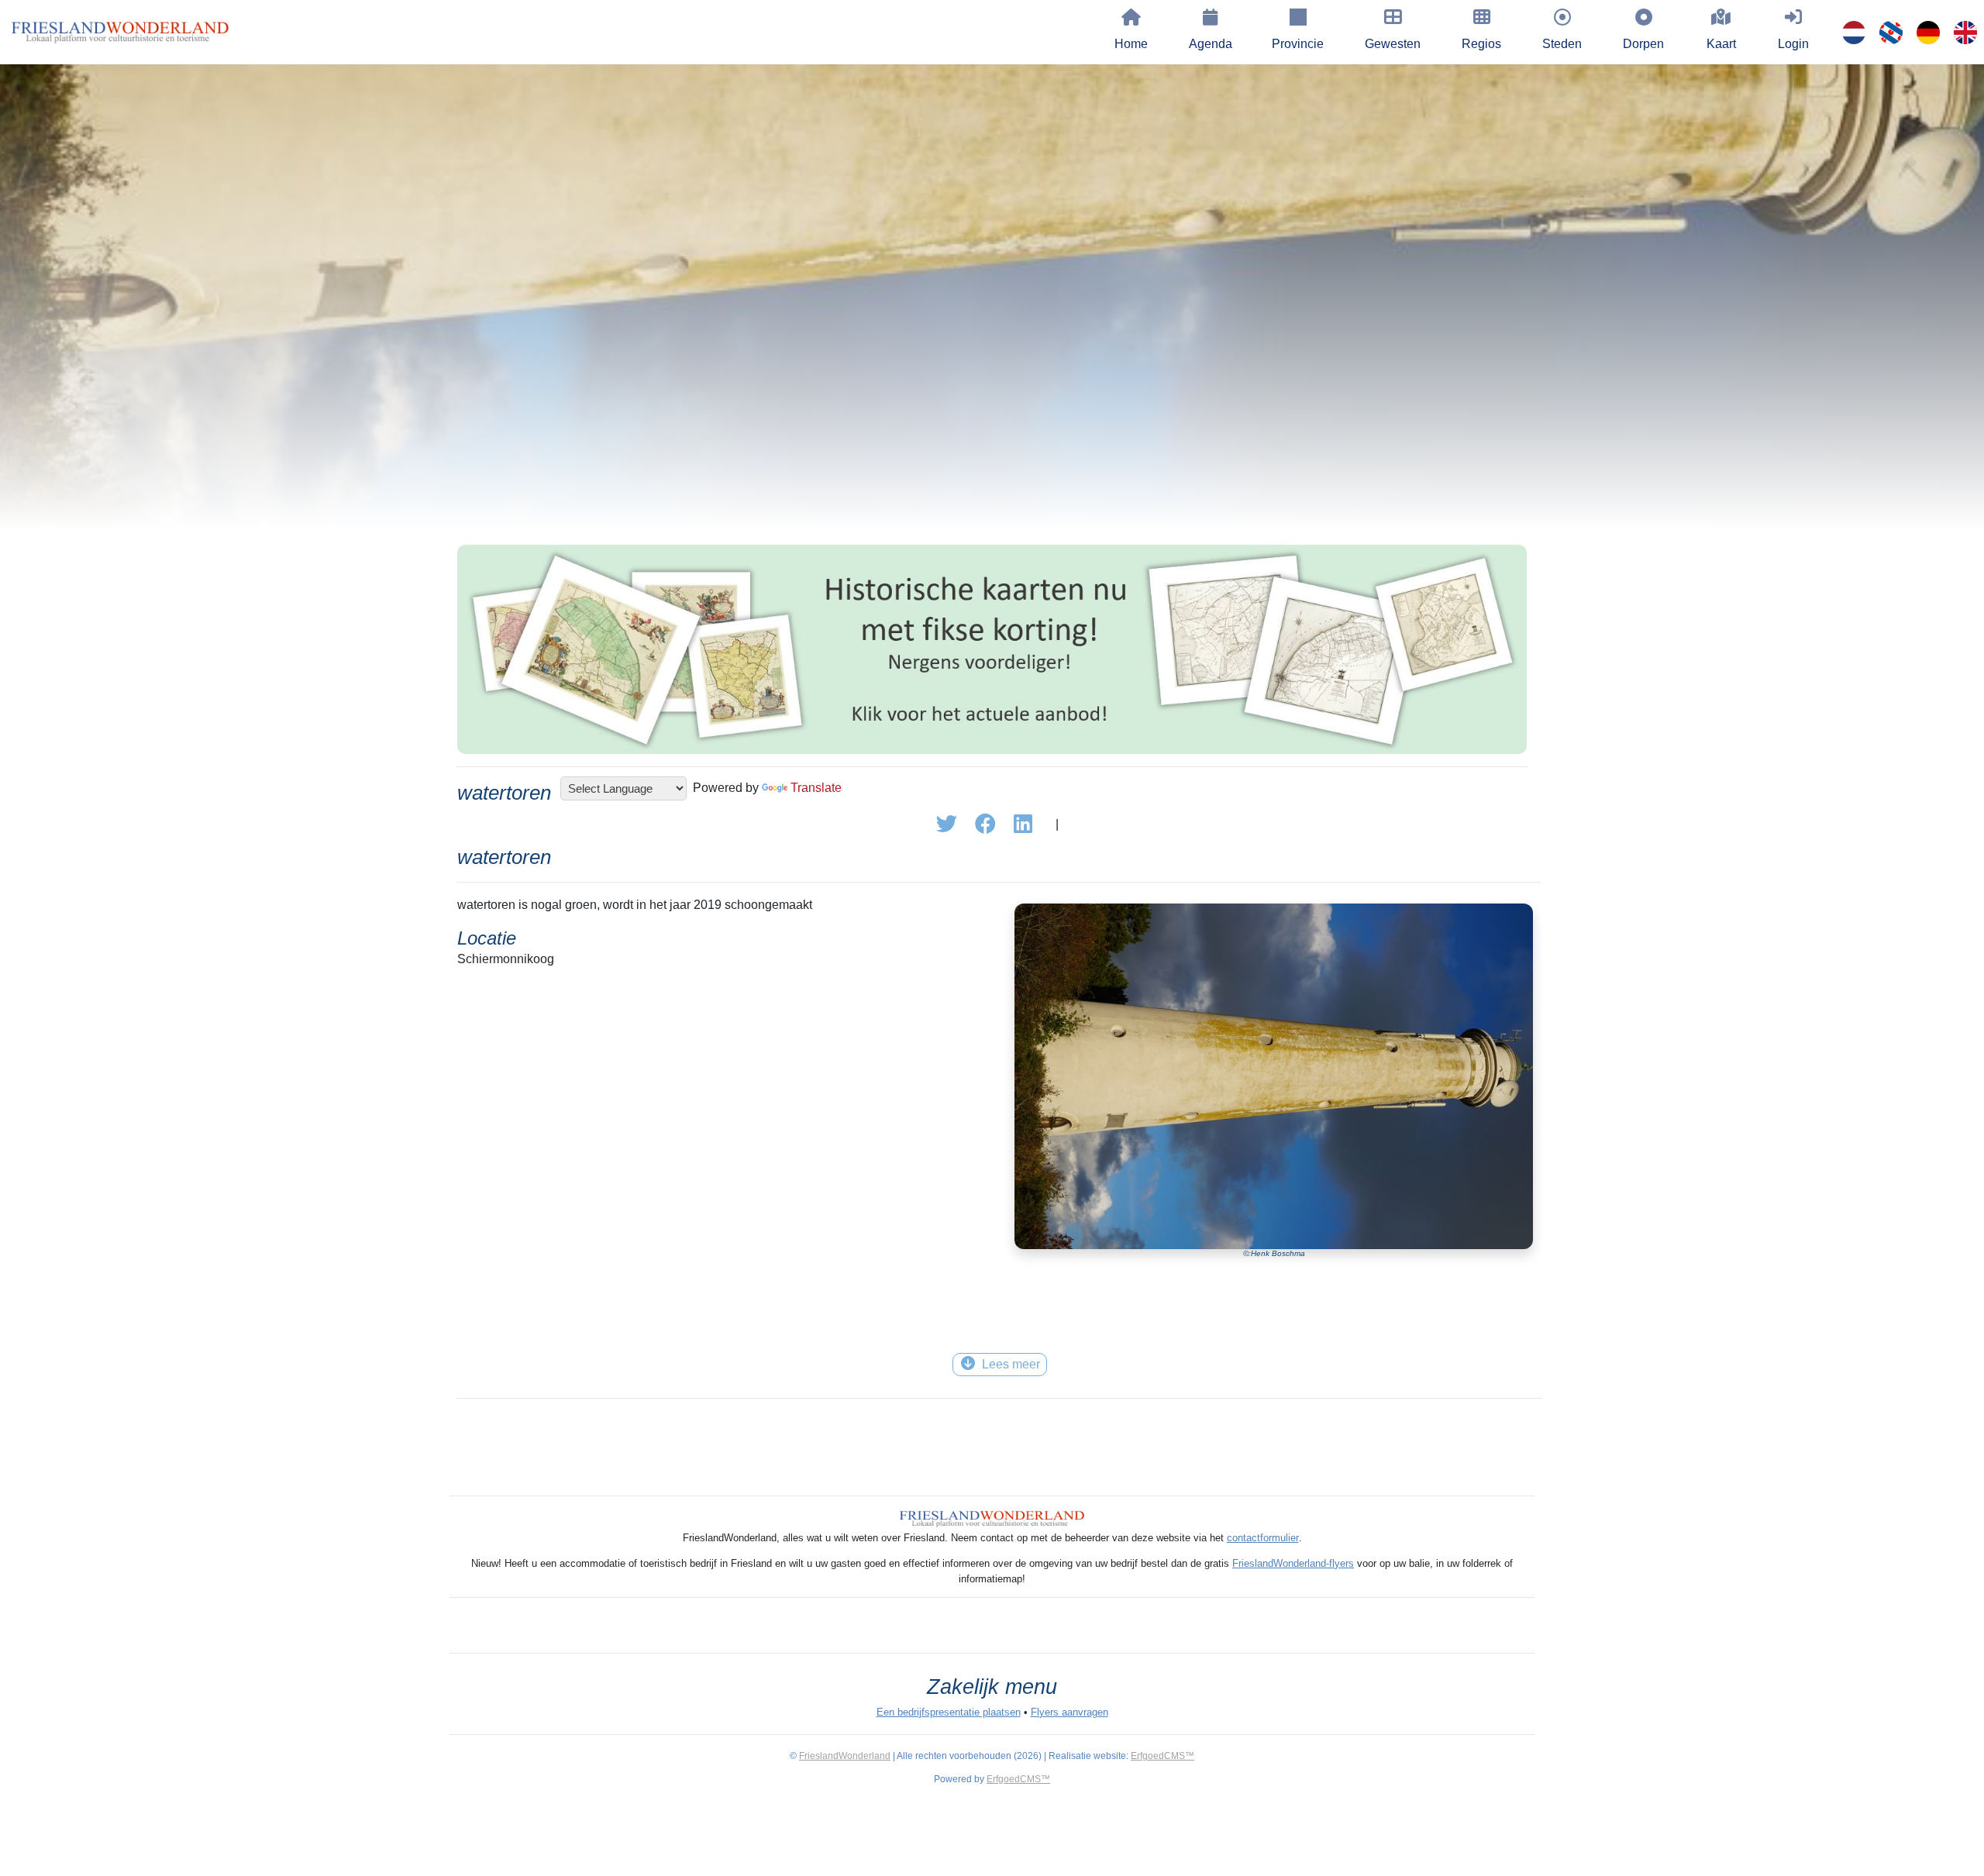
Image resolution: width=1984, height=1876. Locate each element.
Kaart (1721, 44)
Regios (1481, 44)
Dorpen (1643, 44)
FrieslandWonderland (845, 1756)
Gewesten (1393, 44)
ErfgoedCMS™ (1162, 1756)
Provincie (1298, 44)
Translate (816, 788)
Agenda (1211, 44)
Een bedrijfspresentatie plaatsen (949, 1712)
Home (1131, 44)
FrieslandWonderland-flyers (1293, 1563)
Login (1793, 44)
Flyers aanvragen (1069, 1712)
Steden (1562, 44)
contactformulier (1263, 1538)
